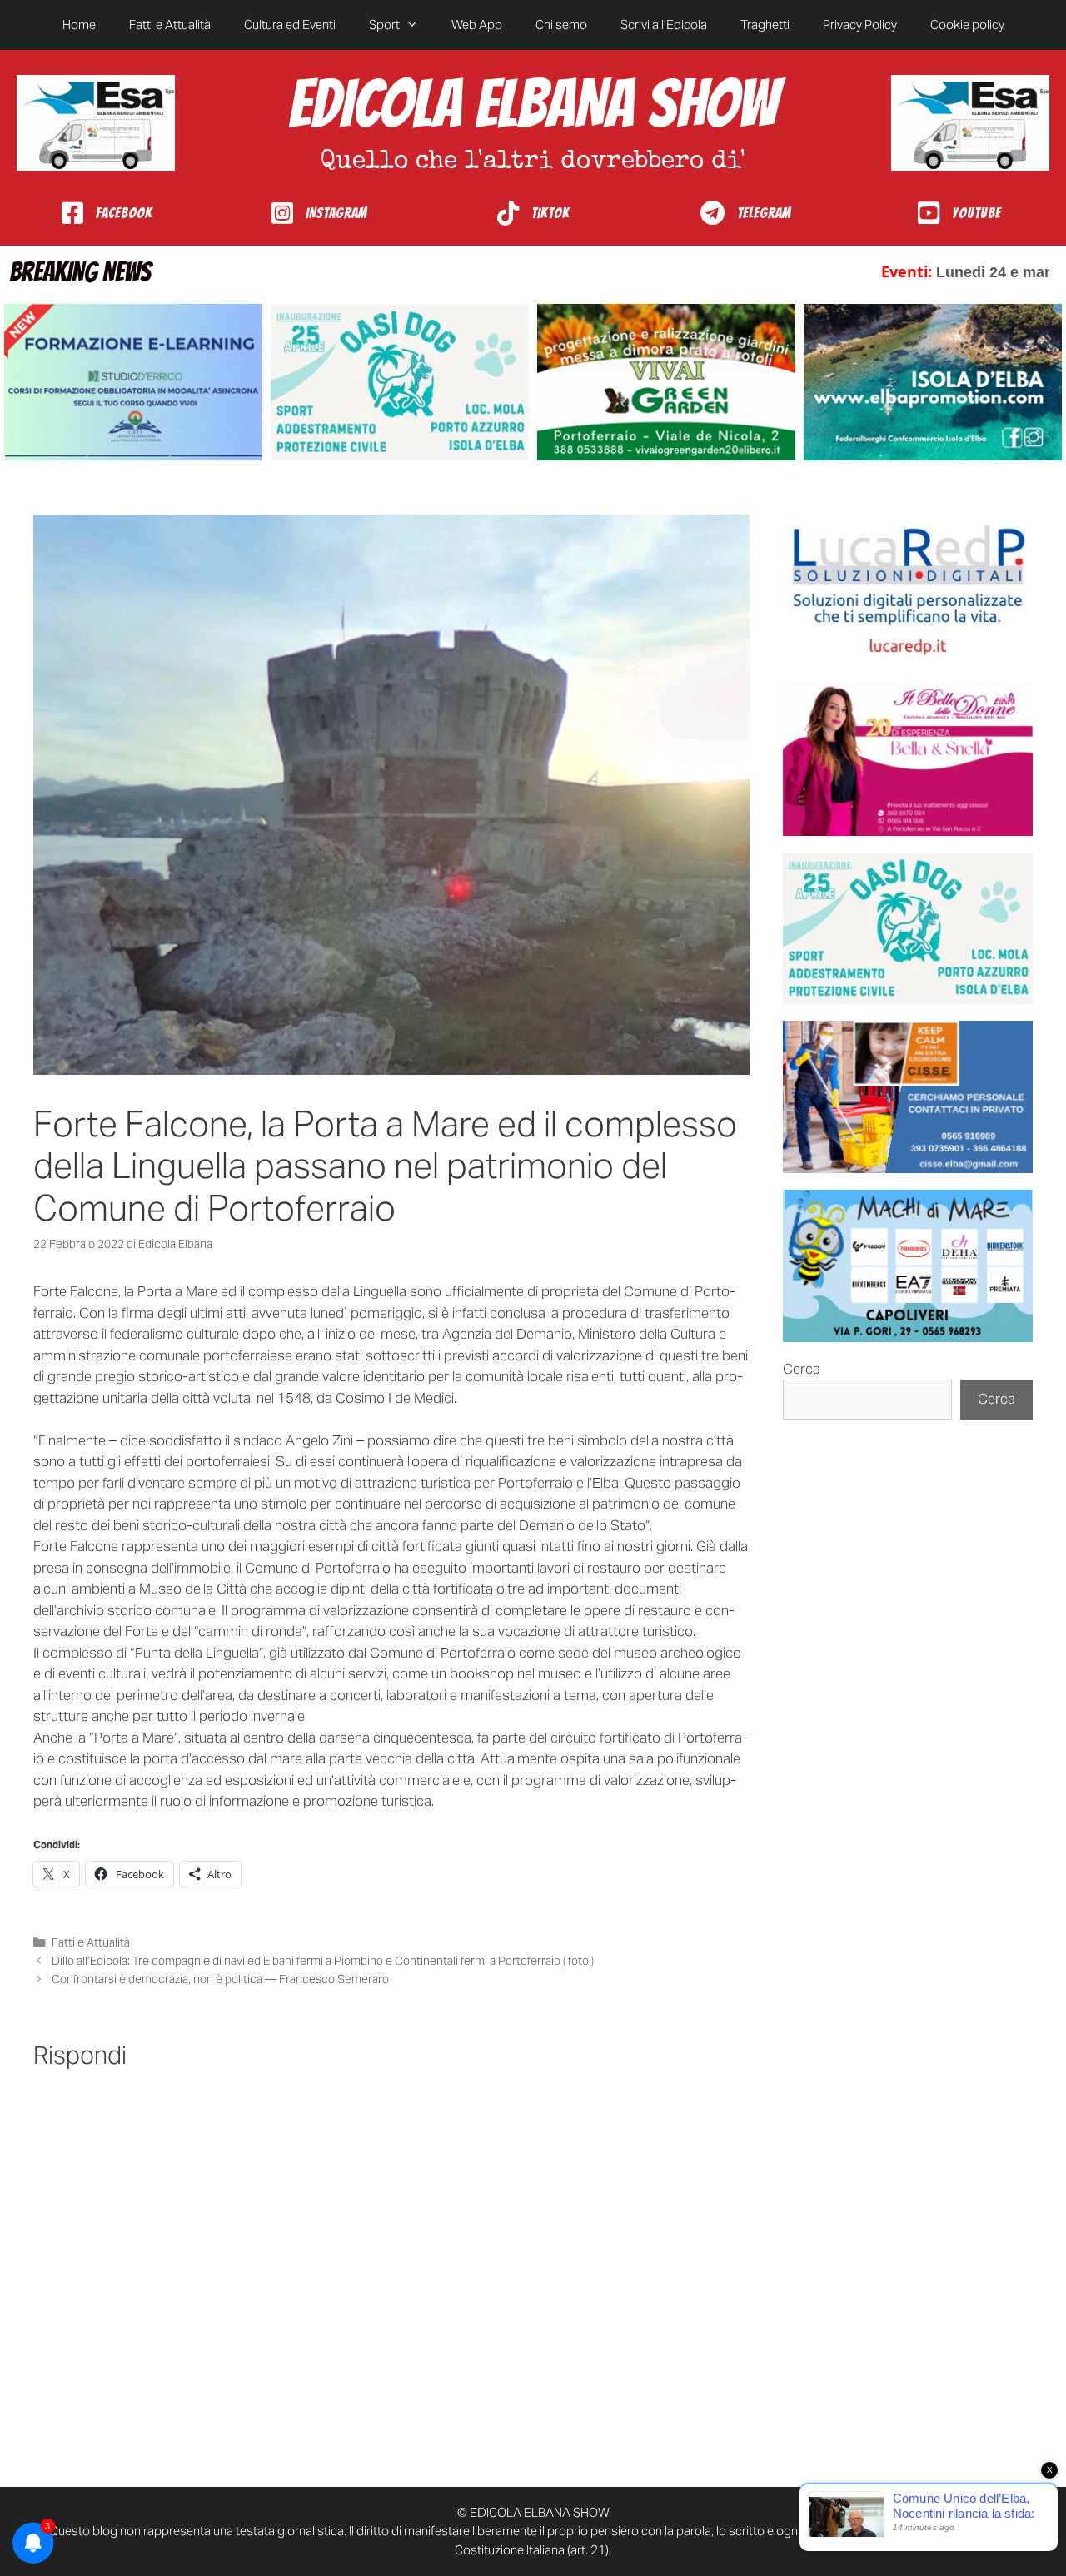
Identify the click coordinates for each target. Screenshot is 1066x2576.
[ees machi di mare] (908, 1266)
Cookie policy (967, 25)
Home (79, 25)
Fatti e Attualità (170, 25)
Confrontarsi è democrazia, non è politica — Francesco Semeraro (220, 1979)
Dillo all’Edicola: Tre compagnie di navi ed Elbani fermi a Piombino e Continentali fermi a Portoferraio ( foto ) (323, 1961)
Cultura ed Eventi (290, 25)
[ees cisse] (908, 1097)
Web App (477, 25)
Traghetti (765, 25)
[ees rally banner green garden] (666, 383)
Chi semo (561, 25)
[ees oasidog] (908, 929)
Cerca (802, 1369)
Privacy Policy (860, 25)
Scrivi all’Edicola (664, 25)
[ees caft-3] (133, 383)
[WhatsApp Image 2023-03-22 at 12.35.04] (908, 591)
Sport (384, 25)
